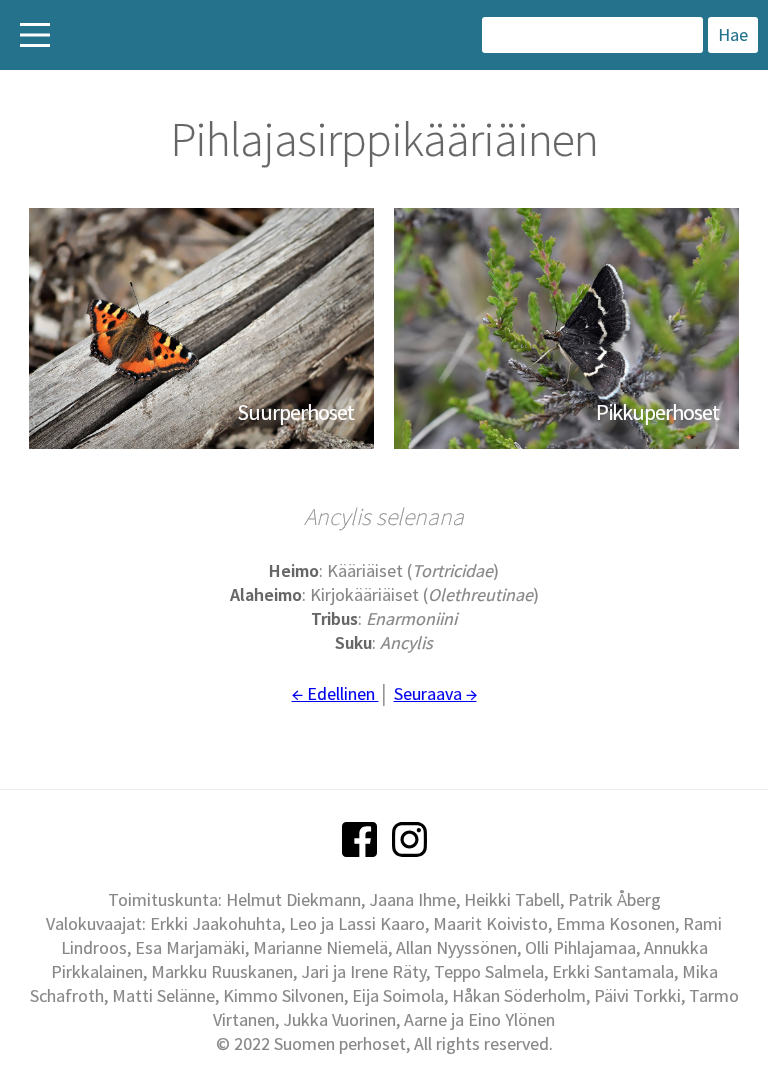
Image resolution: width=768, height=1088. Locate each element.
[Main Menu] (35, 35)
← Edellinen (335, 693)
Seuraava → (435, 693)
